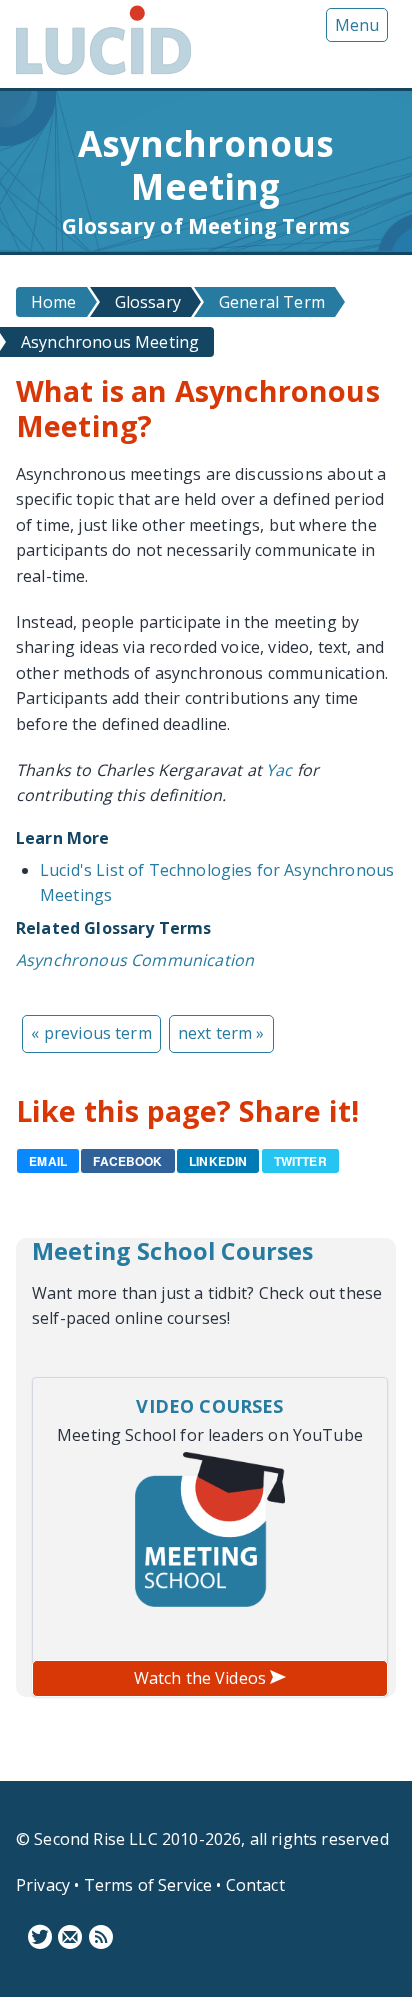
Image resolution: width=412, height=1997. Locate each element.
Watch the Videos (202, 1678)
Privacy (43, 1885)
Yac (279, 770)
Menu (357, 25)
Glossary (148, 302)
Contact (255, 1885)
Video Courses (209, 1406)
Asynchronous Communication (135, 960)
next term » (221, 1033)
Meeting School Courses (173, 1251)
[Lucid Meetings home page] (103, 74)
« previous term (91, 1033)
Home (54, 302)
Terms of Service (148, 1885)
